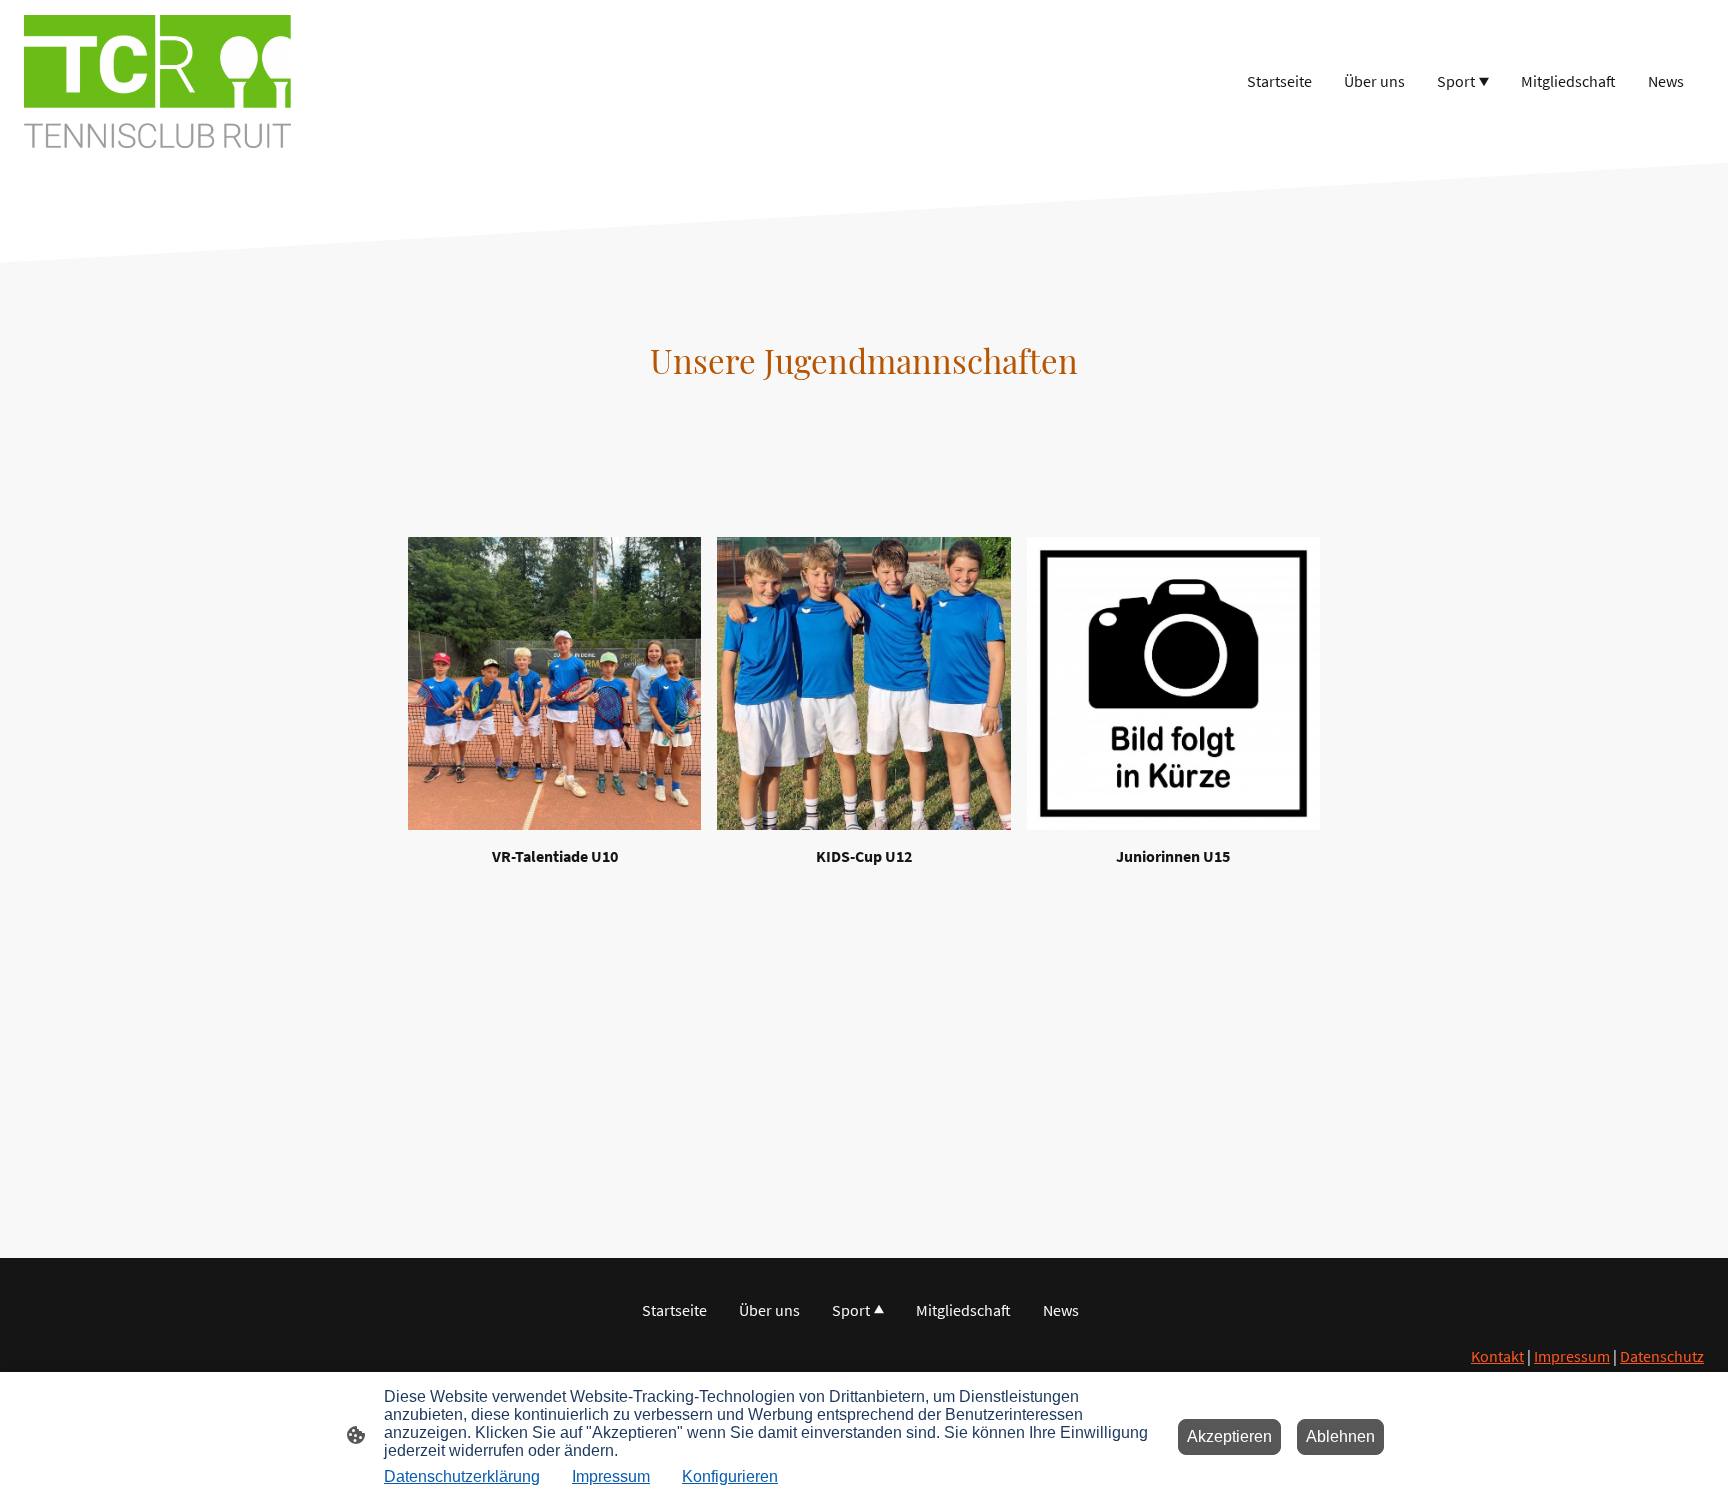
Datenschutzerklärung (462, 1476)
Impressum (1572, 1356)
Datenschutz (1662, 1356)
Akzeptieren (1229, 1436)
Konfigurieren (730, 1476)
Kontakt (1497, 1356)
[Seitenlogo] (157, 81)
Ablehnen (1340, 1436)
